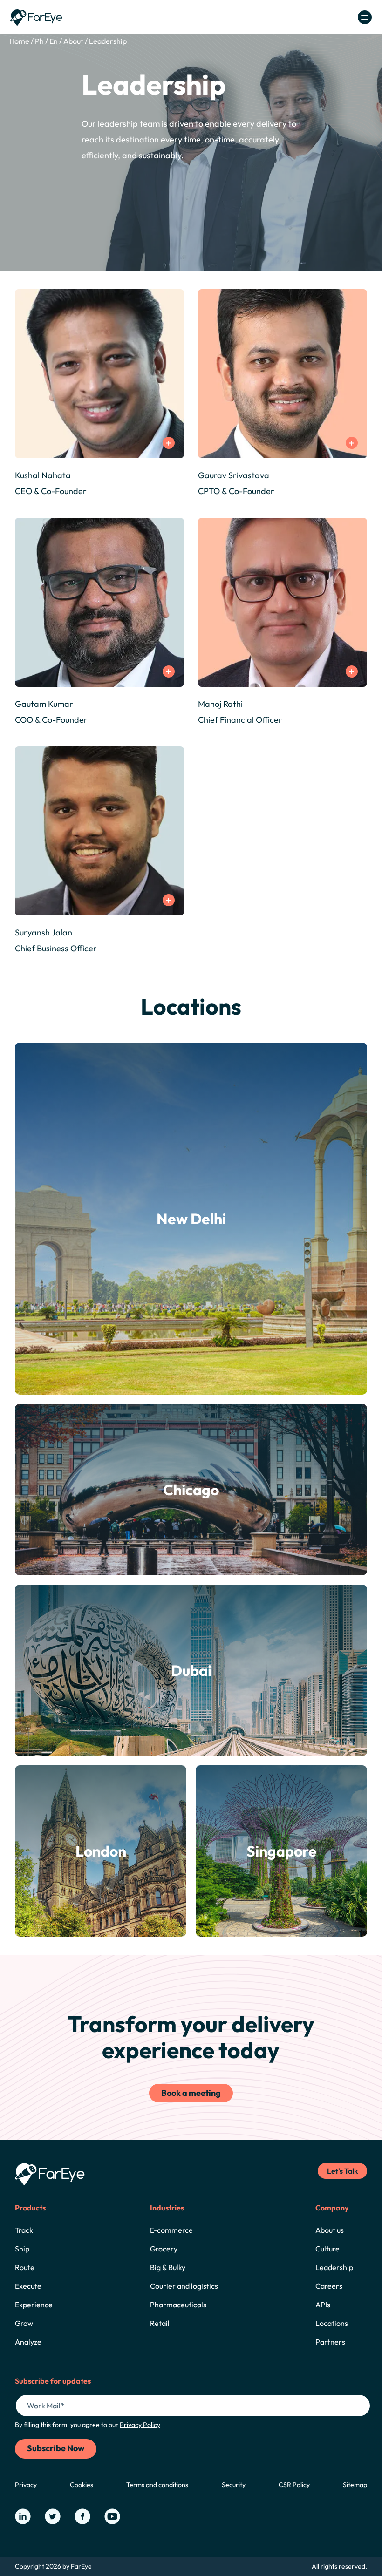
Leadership (108, 41)
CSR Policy (294, 2485)
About (73, 41)
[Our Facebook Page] (82, 2516)
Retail (160, 2323)
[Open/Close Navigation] (365, 17)
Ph (39, 41)
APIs (323, 2305)
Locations (332, 2323)
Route (25, 2267)
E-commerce (171, 2230)
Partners (330, 2342)
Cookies (82, 2485)
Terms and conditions (157, 2485)
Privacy (26, 2485)
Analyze (28, 2342)
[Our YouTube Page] (112, 2516)
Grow (24, 2323)
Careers (329, 2286)
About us (330, 2230)
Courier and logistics (184, 2286)
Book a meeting (191, 2093)
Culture (327, 2249)
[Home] (36, 17)
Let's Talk (342, 2171)
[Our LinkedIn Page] (23, 2516)
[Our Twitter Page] (53, 2516)
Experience (34, 2305)
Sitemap (355, 2485)
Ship (22, 2249)
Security (234, 2485)
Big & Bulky (168, 2267)
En (54, 41)
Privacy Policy (140, 2425)
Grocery (164, 2249)
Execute (28, 2286)
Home (19, 41)
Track (24, 2230)
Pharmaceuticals (178, 2305)
